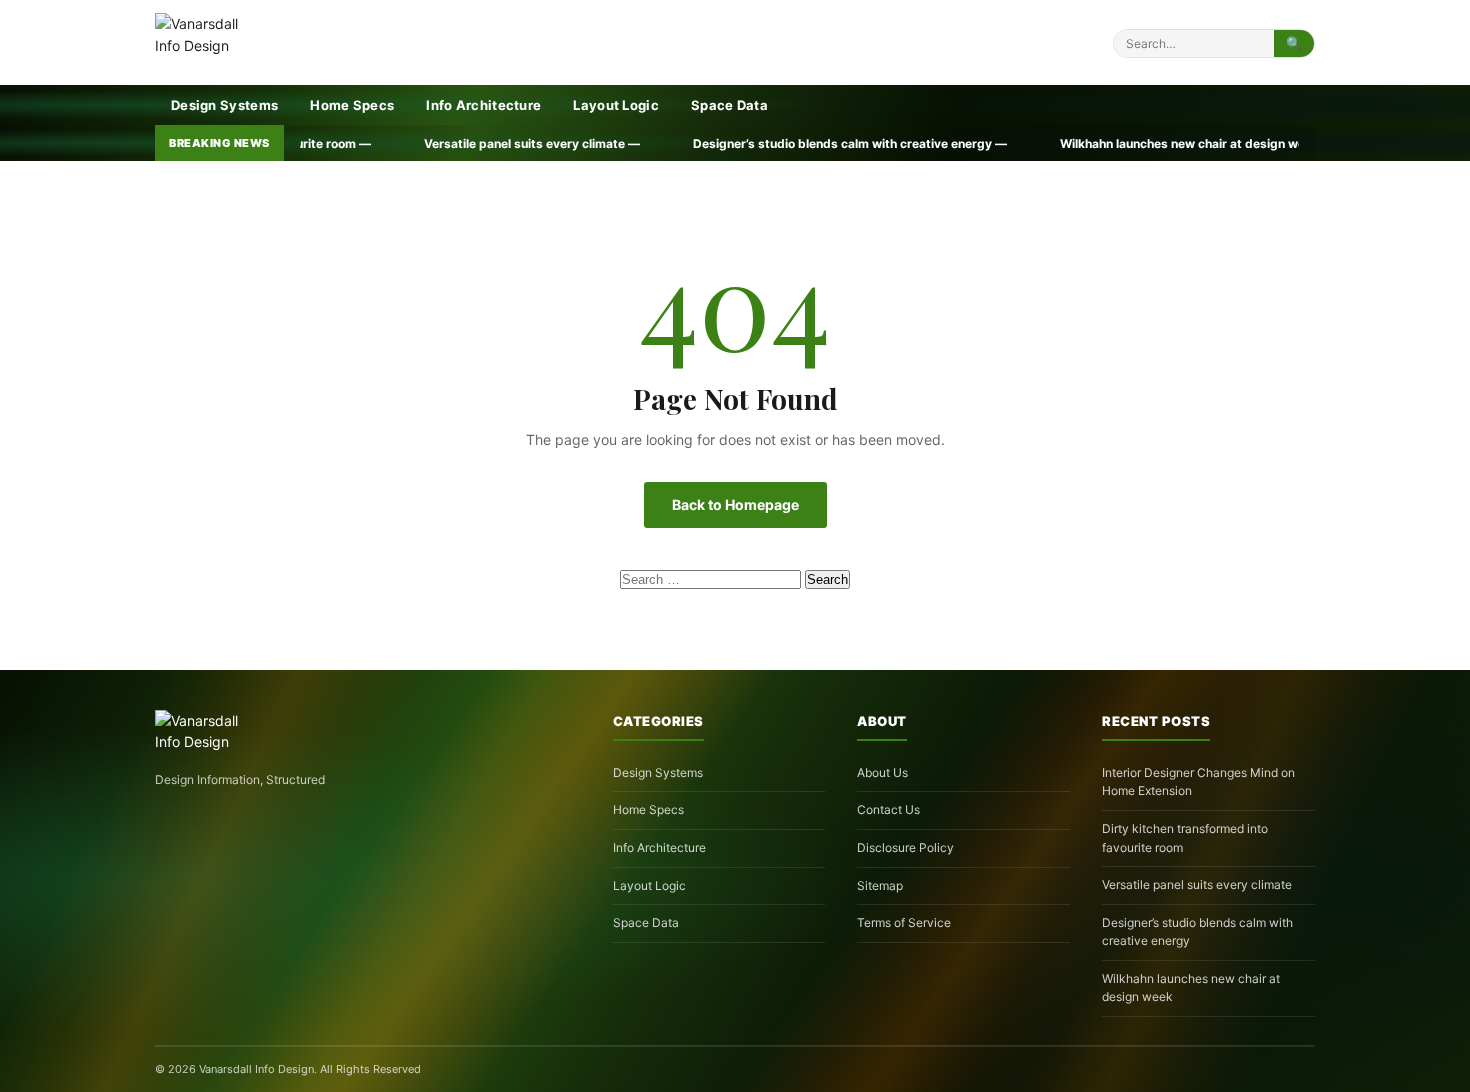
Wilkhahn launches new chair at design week (1191, 988)
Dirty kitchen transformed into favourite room (1185, 838)
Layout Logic (616, 105)
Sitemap (880, 885)
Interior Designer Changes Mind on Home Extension (1198, 782)
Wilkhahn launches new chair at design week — (1090, 143)
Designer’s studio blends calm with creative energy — (743, 143)
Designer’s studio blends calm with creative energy (1197, 932)
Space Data (729, 105)
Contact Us (888, 809)
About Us (882, 772)
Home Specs (352, 105)
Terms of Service (904, 922)
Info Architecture (483, 105)
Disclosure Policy (905, 847)
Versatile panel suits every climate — (425, 143)
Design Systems (224, 105)
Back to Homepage (735, 504)
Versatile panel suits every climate (1197, 884)
